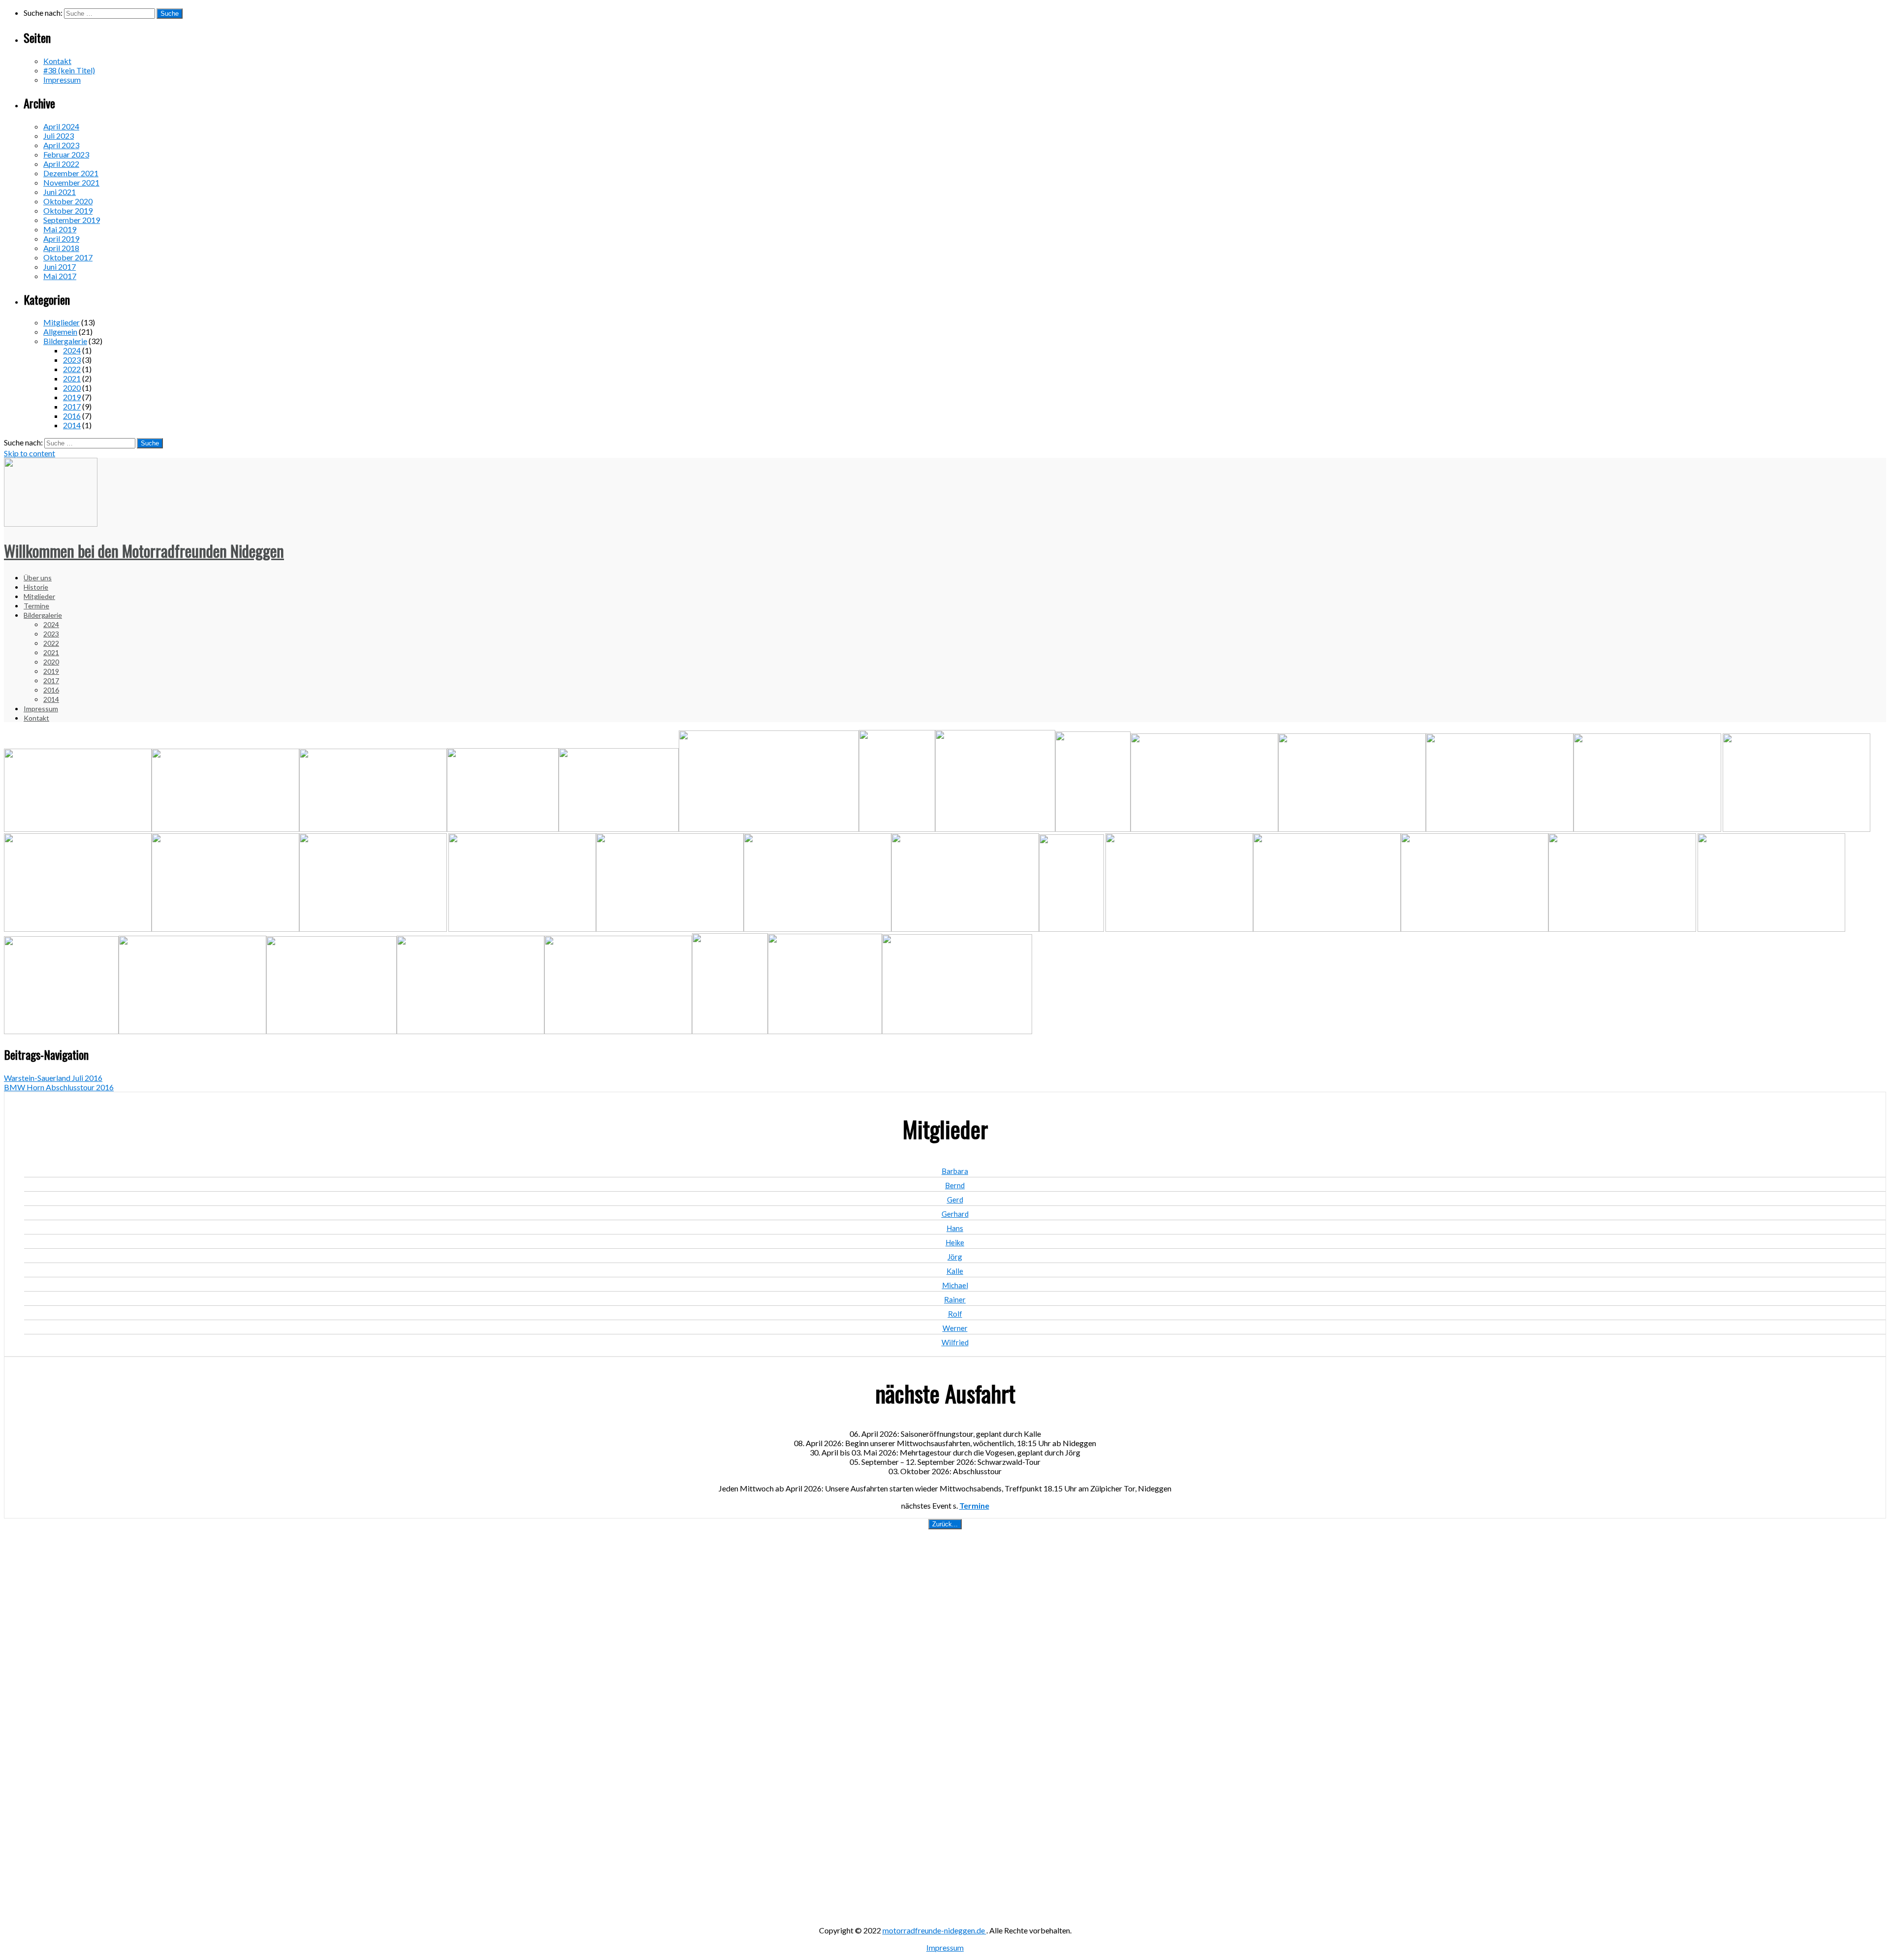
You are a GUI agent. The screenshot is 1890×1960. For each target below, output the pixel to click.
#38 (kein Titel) (69, 70)
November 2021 (71, 182)
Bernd (955, 1185)
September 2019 (72, 220)
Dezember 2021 (71, 173)
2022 (72, 369)
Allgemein (60, 332)
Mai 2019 (60, 229)
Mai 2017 (60, 276)
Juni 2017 (60, 267)
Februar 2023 (66, 154)
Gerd (955, 1200)
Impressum (62, 79)
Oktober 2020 (68, 201)
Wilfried (955, 1342)
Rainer (955, 1299)
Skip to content (30, 453)
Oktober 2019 (68, 210)
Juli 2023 (59, 136)
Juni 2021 (60, 192)
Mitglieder (62, 322)
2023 (72, 360)
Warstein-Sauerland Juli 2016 (53, 1078)
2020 (72, 388)
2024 (72, 350)
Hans (955, 1228)
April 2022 (61, 164)
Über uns (38, 578)
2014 (72, 425)
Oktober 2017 (68, 257)
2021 (72, 378)
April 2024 (61, 126)
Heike (955, 1242)
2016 (72, 416)
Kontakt (57, 61)
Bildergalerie (65, 341)
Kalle (955, 1271)
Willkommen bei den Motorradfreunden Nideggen (144, 551)
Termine (36, 606)
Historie (36, 587)
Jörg (955, 1257)
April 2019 (61, 238)
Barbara (955, 1171)
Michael (955, 1285)
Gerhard (955, 1214)
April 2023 (61, 145)
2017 (72, 406)
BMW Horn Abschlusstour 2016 (59, 1087)
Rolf (955, 1314)
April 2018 (61, 248)
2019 (72, 397)
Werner (955, 1328)
